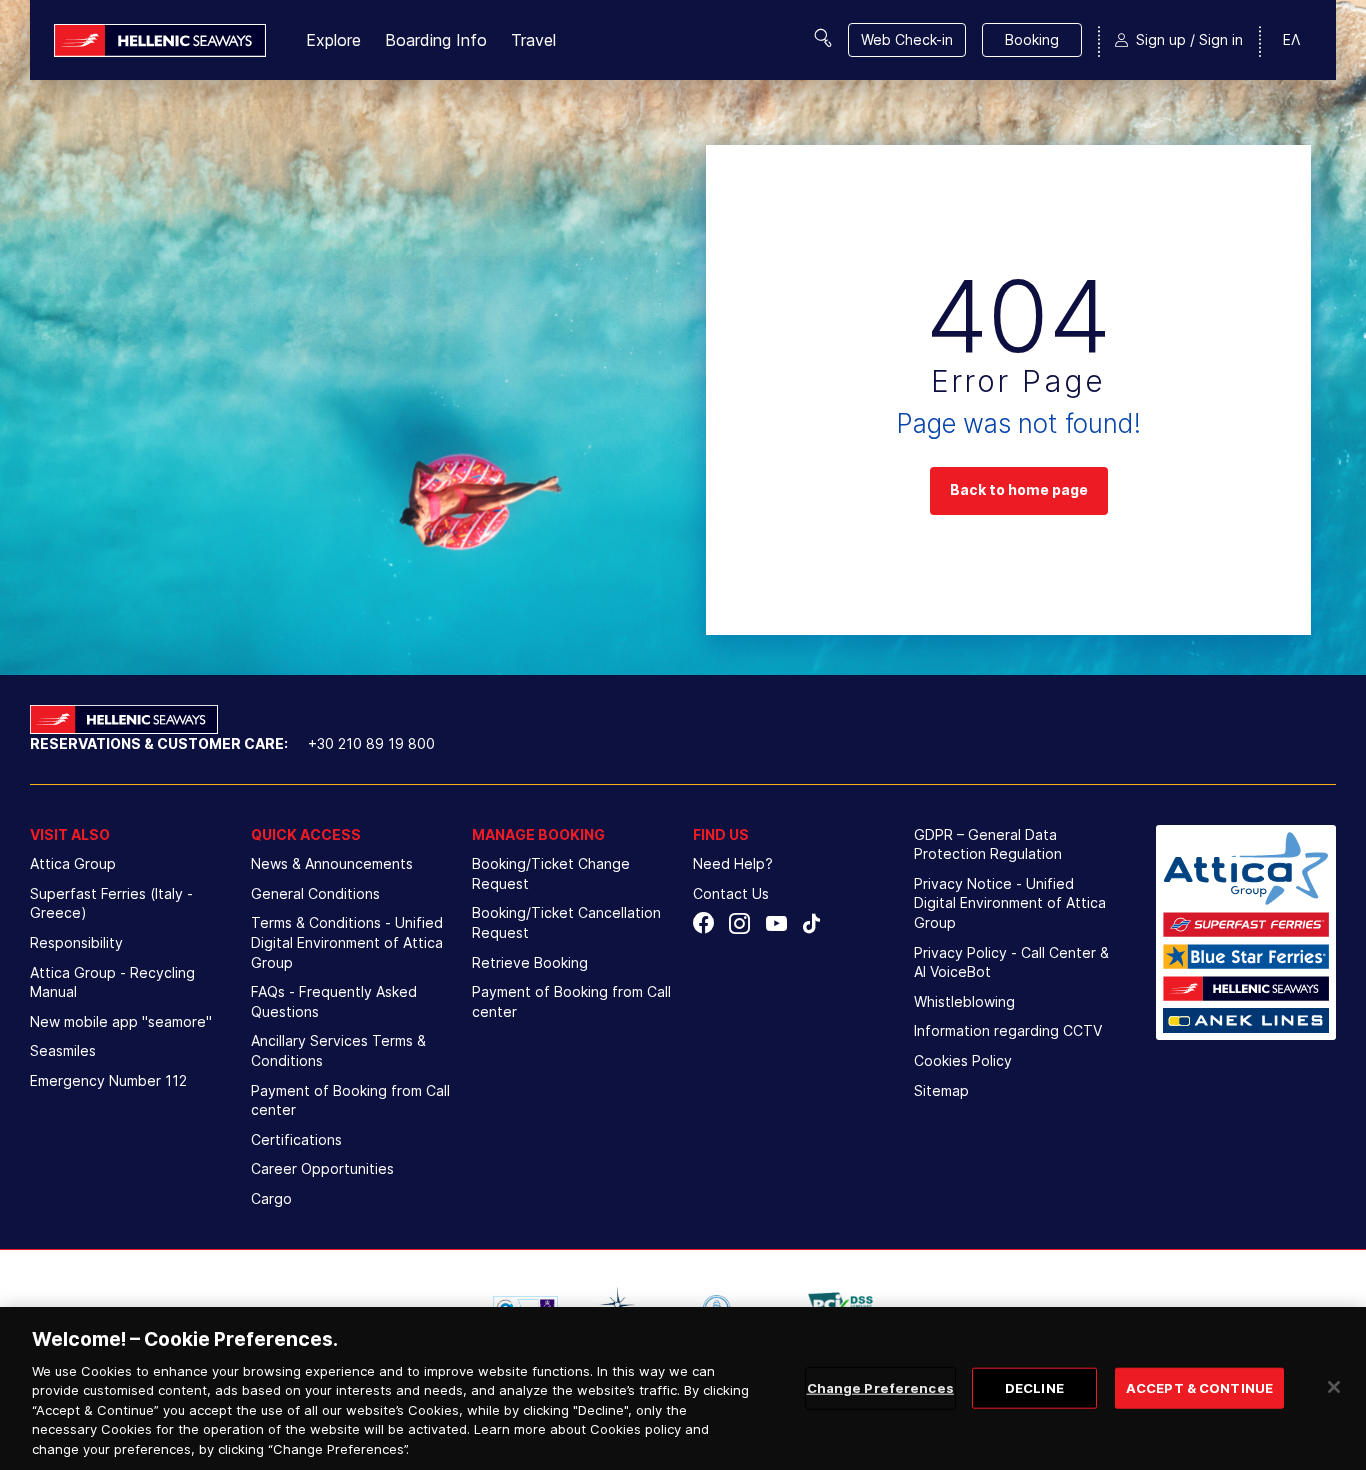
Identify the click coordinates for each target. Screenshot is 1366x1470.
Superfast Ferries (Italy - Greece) (111, 903)
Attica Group (73, 863)
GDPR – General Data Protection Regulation (988, 844)
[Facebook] (703, 923)
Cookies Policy (963, 1060)
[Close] (1334, 1387)
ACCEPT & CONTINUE (1199, 1387)
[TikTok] (811, 923)
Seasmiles (63, 1050)
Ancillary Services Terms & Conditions (338, 1050)
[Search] (823, 38)
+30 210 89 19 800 (371, 743)
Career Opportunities (322, 1168)
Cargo (271, 1198)
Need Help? (733, 863)
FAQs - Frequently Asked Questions (334, 1001)
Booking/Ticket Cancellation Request (566, 922)
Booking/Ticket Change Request (551, 873)
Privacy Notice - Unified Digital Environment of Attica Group (1010, 903)
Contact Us (731, 893)
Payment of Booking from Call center (350, 1100)
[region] (683, 1388)
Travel (533, 40)
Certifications (296, 1139)
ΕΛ (1291, 39)
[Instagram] (739, 923)
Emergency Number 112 (108, 1080)
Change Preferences (880, 1387)
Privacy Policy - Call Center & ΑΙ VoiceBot (1011, 962)
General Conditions (315, 893)
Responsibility (76, 942)
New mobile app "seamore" (121, 1021)
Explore (333, 40)
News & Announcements (332, 863)
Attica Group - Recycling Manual (112, 982)
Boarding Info (436, 40)
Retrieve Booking (530, 962)
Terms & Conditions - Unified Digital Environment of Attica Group (347, 942)
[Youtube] (775, 923)
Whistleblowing (964, 1001)
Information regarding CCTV (1008, 1030)
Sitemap (941, 1090)
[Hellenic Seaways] (160, 40)
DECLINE (1034, 1387)
